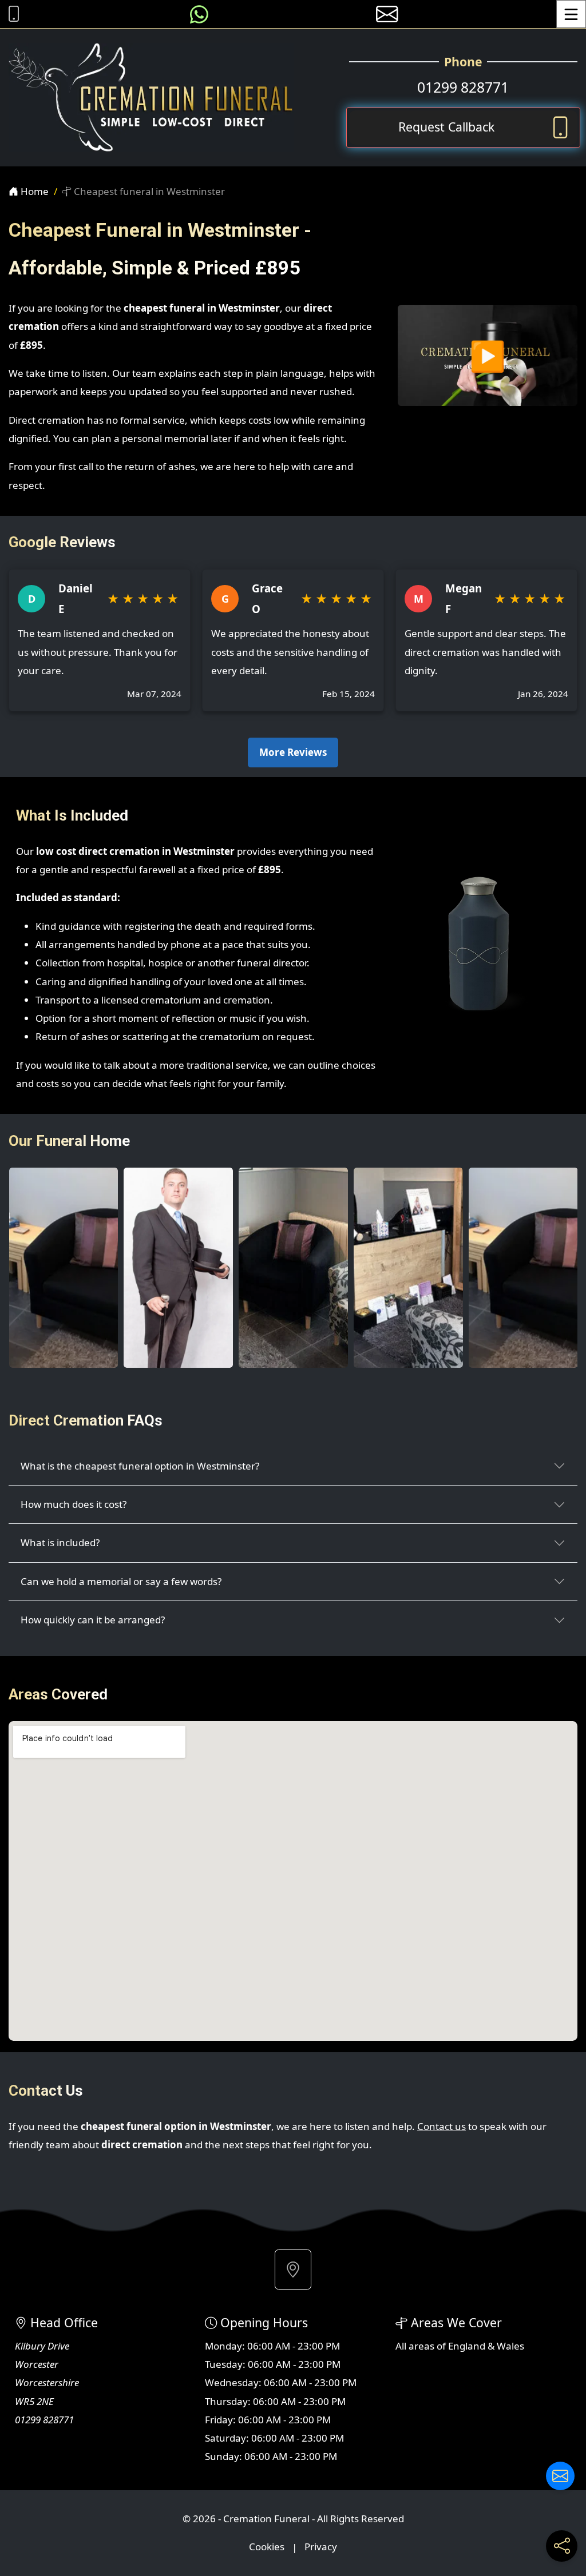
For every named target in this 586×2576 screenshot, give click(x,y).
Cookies (267, 2547)
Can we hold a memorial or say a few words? (121, 1581)
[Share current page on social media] (562, 2546)
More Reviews (293, 752)
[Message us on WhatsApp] (199, 14)
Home (33, 191)
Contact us (442, 2126)
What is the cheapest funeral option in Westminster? (140, 1466)
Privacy (321, 2547)
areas (421, 2346)
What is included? (60, 1542)
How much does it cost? (74, 1504)
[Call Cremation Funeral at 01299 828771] (11, 14)
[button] (293, 2270)
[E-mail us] (387, 14)
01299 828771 (463, 87)
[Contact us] (560, 2476)
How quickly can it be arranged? (93, 1620)
